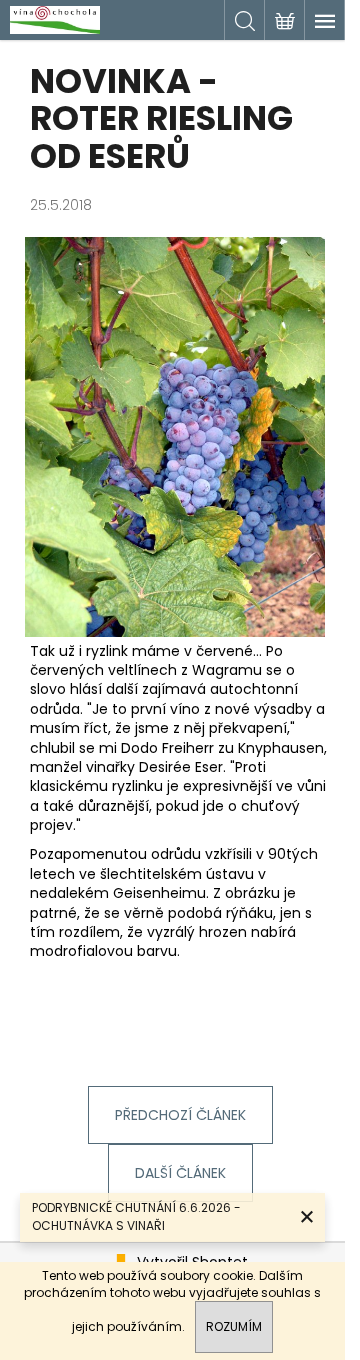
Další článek (180, 1173)
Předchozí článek (180, 1115)
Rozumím (234, 1326)
